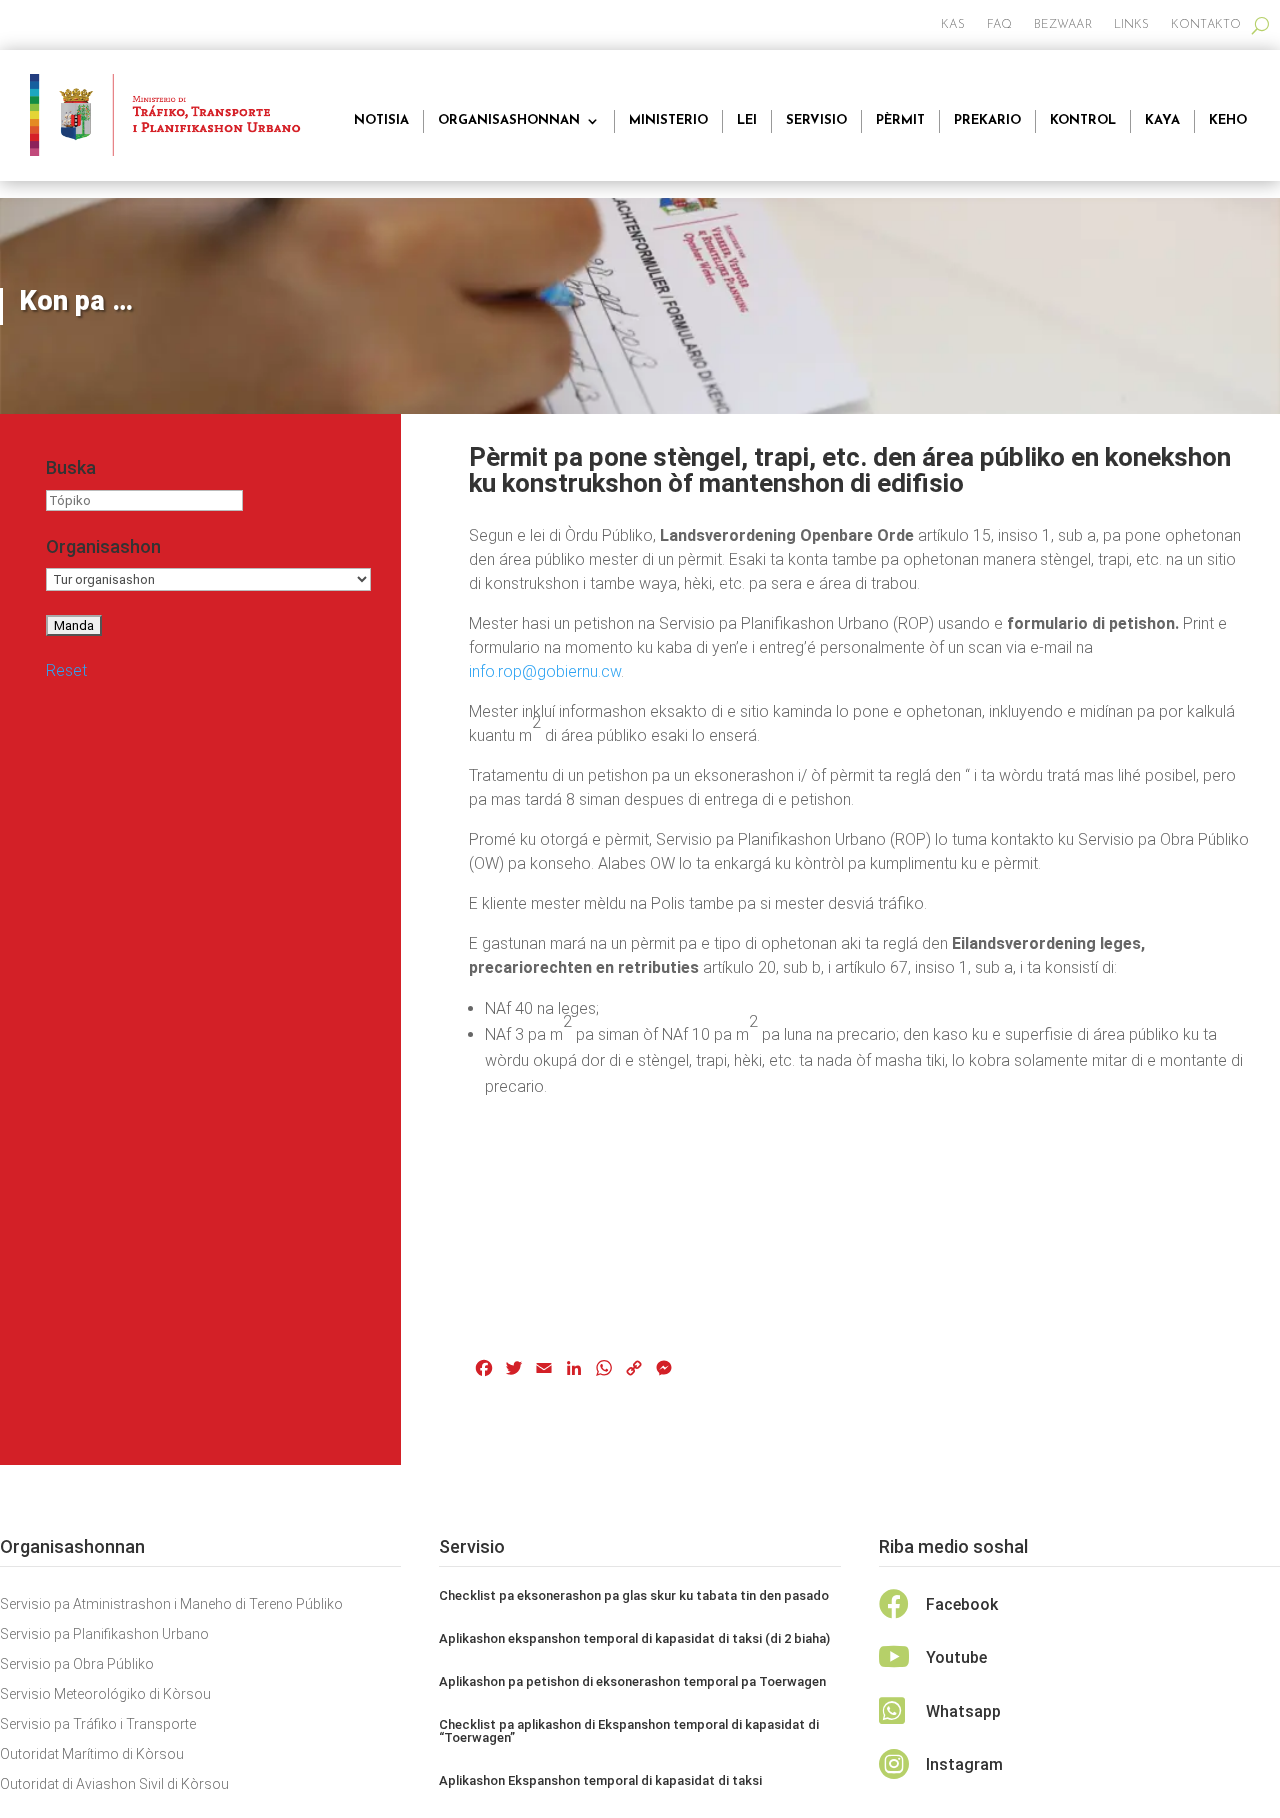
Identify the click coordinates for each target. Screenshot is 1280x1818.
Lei (747, 120)
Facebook (962, 1604)
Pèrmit (900, 120)
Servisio (816, 120)
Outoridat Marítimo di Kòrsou (92, 1754)
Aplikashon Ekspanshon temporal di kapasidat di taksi (600, 1780)
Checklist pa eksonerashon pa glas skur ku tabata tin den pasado (634, 1595)
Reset (66, 670)
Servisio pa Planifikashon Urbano (104, 1634)
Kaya (1162, 120)
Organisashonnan (509, 120)
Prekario (987, 120)
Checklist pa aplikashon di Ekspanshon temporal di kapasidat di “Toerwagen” (629, 1731)
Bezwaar (1063, 25)
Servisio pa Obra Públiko (77, 1664)
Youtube (956, 1657)
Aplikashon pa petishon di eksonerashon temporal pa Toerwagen (632, 1681)
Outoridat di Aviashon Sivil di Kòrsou (114, 1784)
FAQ (999, 25)
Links (1132, 25)
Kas (952, 25)
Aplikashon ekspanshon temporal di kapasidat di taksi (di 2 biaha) (634, 1638)
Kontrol (1083, 120)
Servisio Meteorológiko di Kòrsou (105, 1694)
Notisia (381, 120)
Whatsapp (963, 1711)
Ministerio (668, 120)
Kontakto (1206, 25)
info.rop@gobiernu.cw (545, 671)
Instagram (964, 1764)
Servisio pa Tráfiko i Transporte (98, 1724)
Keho (1228, 120)
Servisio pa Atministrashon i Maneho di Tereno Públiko (171, 1604)
